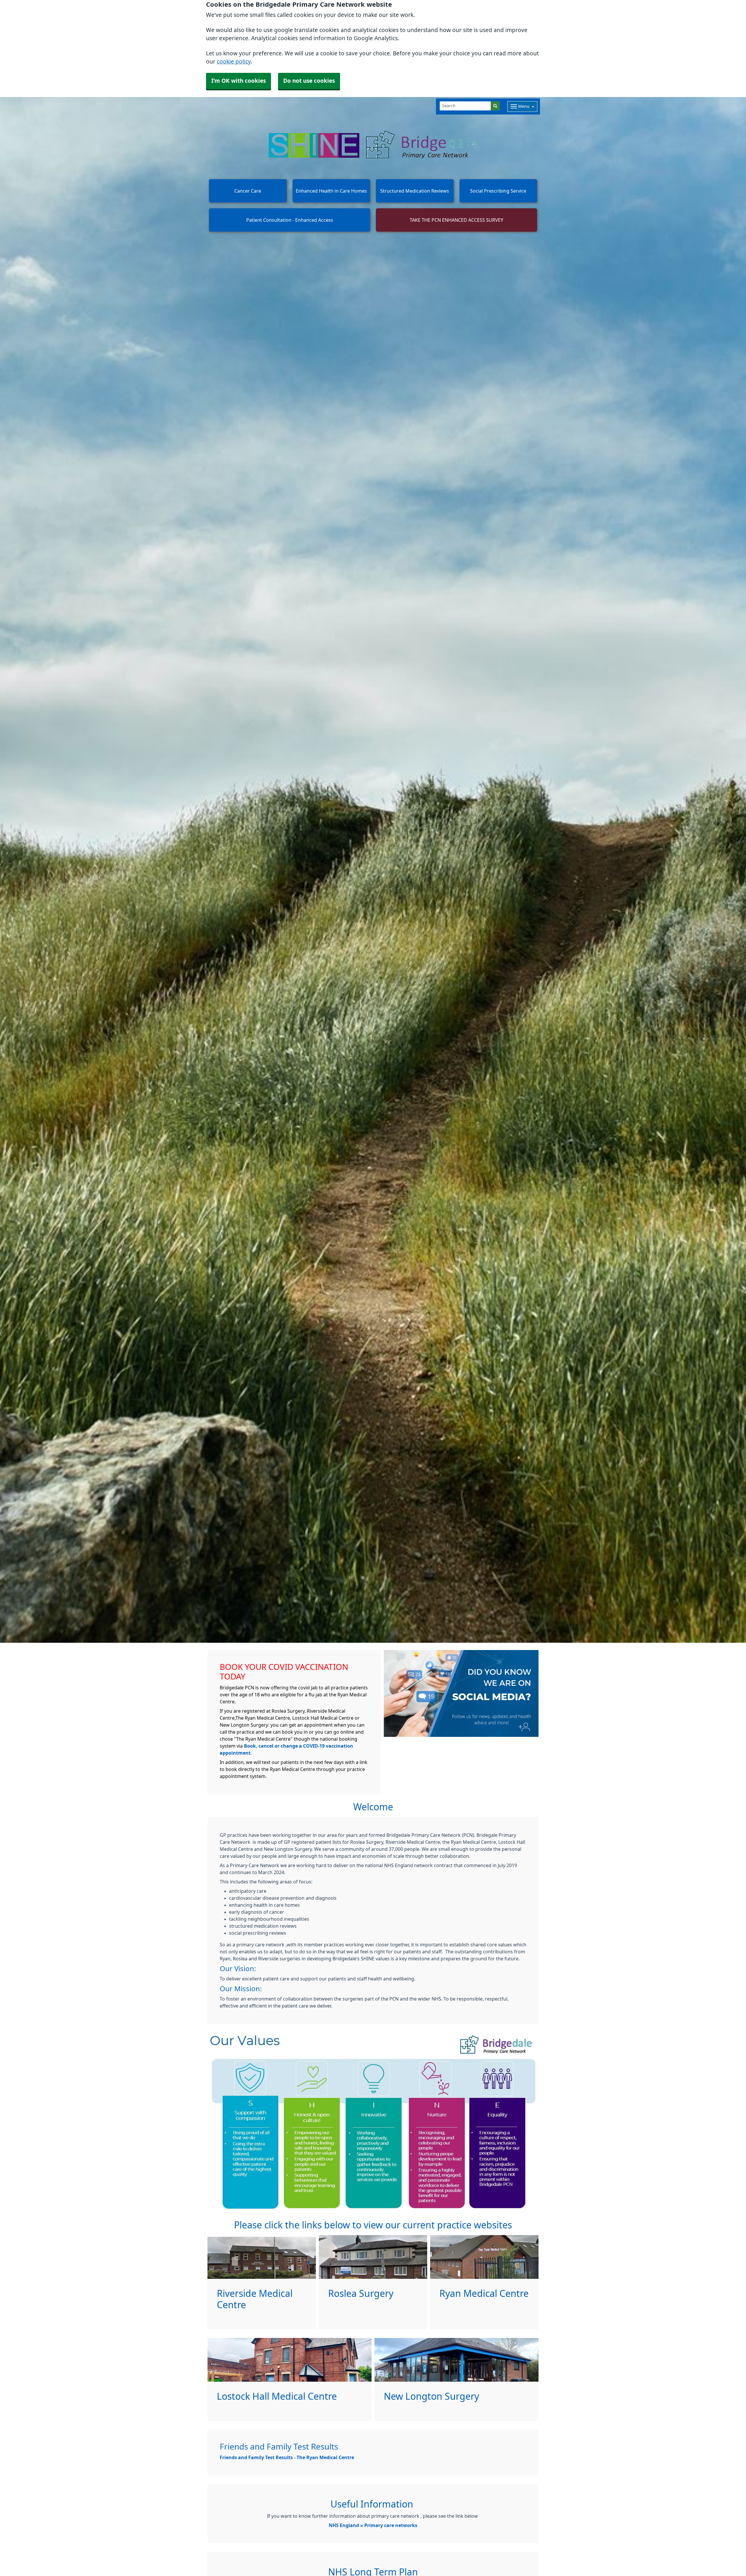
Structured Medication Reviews (415, 191)
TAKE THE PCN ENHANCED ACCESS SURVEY (456, 220)
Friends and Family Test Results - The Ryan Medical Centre (287, 2457)
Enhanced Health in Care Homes (331, 191)
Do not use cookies (309, 81)
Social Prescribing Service (498, 191)
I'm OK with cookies (239, 81)
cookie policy (234, 62)
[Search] (495, 106)
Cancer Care (248, 191)
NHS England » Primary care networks (373, 2525)
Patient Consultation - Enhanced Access (290, 220)
